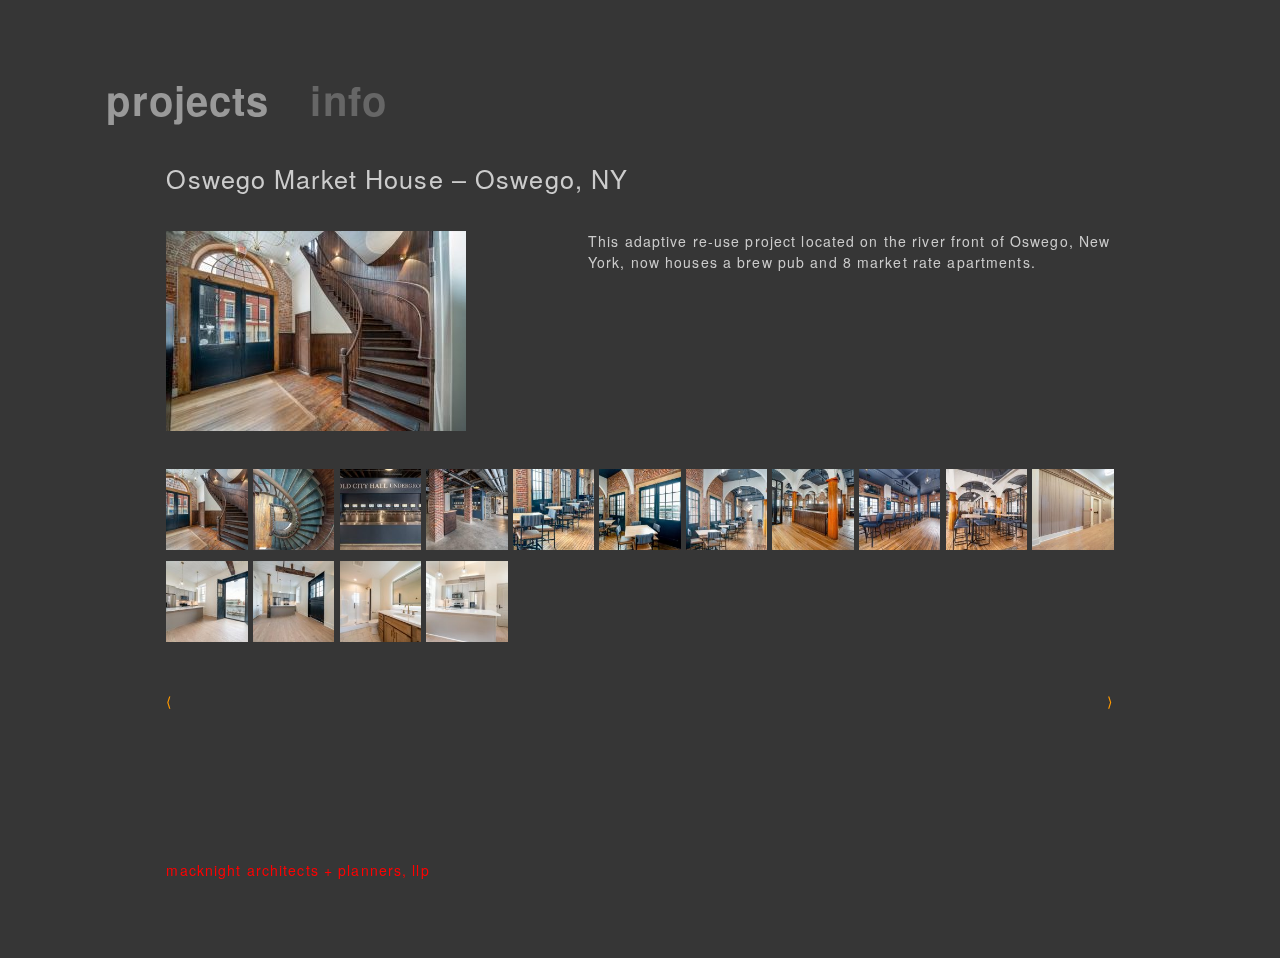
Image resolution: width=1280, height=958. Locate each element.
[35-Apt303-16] (380, 601)
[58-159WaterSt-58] (899, 509)
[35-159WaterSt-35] (380, 509)
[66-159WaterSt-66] (206, 509)
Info (348, 99)
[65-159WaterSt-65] (639, 509)
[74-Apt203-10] (206, 601)
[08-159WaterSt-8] (293, 509)
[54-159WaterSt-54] (812, 509)
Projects (187, 99)
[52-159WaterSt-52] (553, 509)
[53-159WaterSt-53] (726, 509)
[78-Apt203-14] (293, 601)
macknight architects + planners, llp (297, 870)
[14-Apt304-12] (466, 601)
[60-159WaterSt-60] (986, 509)
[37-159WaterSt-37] (466, 509)
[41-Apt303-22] (1072, 509)
